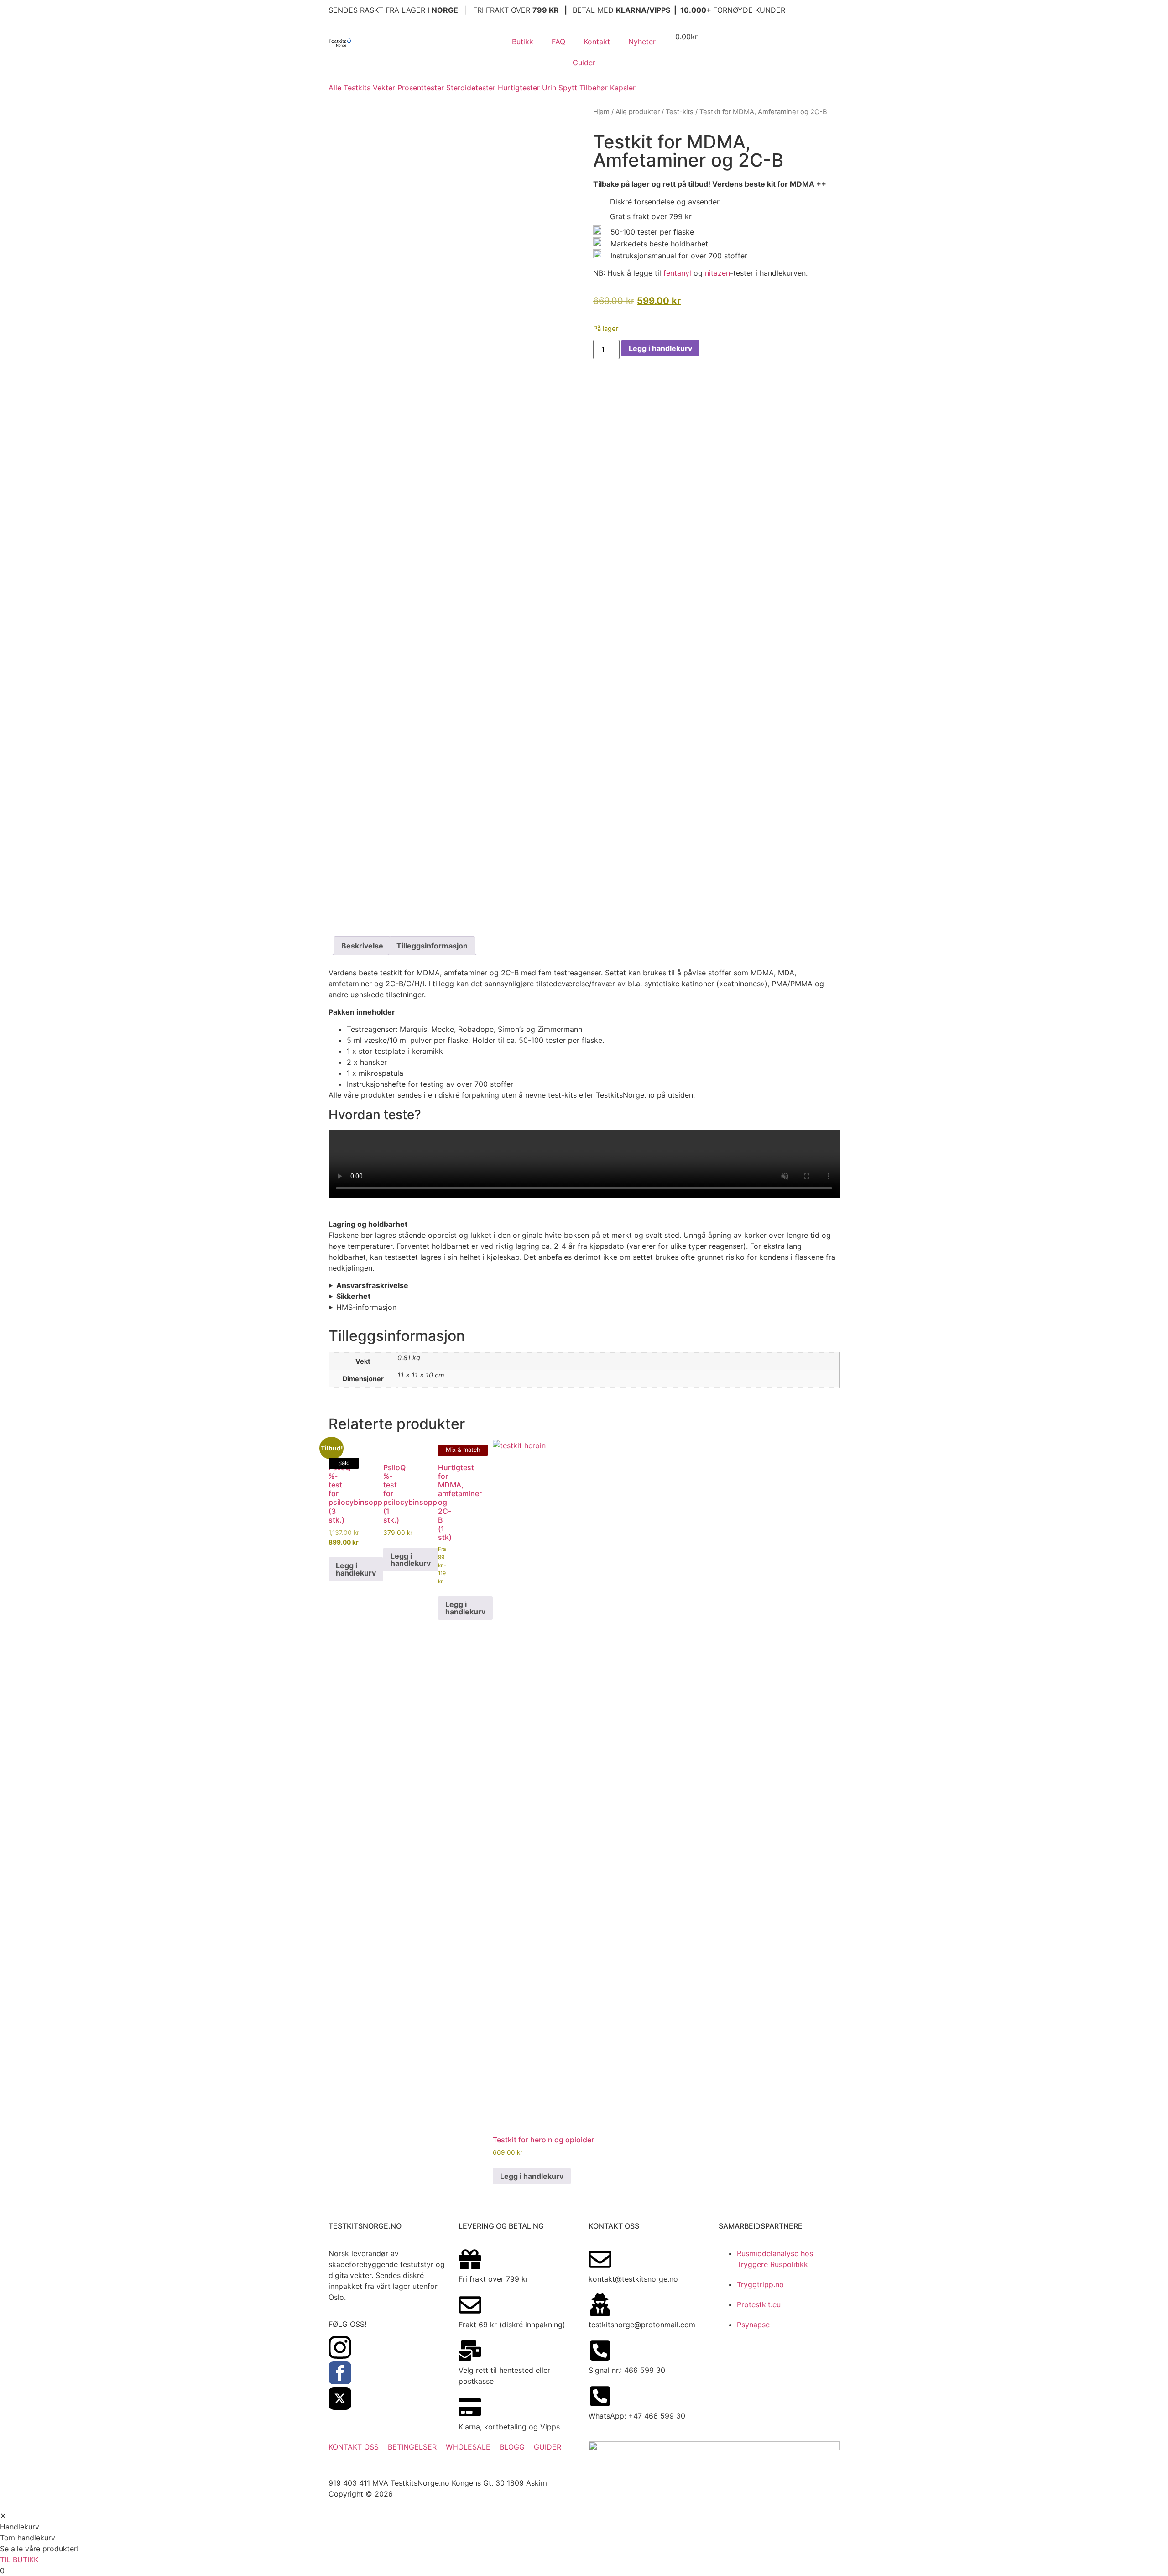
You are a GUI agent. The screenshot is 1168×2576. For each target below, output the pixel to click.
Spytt (568, 88)
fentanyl (677, 273)
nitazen (717, 273)
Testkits (357, 88)
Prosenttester (421, 88)
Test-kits (680, 112)
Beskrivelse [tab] (362, 946)
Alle (335, 88)
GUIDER (547, 2447)
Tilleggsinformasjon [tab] (432, 946)
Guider (584, 63)
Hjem (601, 112)
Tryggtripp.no (760, 2284)
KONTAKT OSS (354, 2447)
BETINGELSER (412, 2447)
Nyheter (642, 42)
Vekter (384, 88)
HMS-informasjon (366, 1307)
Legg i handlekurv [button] (356, 1569)
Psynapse (753, 2325)
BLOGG (512, 2447)
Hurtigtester (519, 88)
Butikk (523, 42)
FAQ (558, 42)
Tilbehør (594, 88)
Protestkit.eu (759, 2304)
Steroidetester (471, 88)
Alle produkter (638, 112)
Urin (549, 88)
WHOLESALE (468, 2447)
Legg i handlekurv (660, 348)
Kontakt (597, 42)
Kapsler (623, 88)
